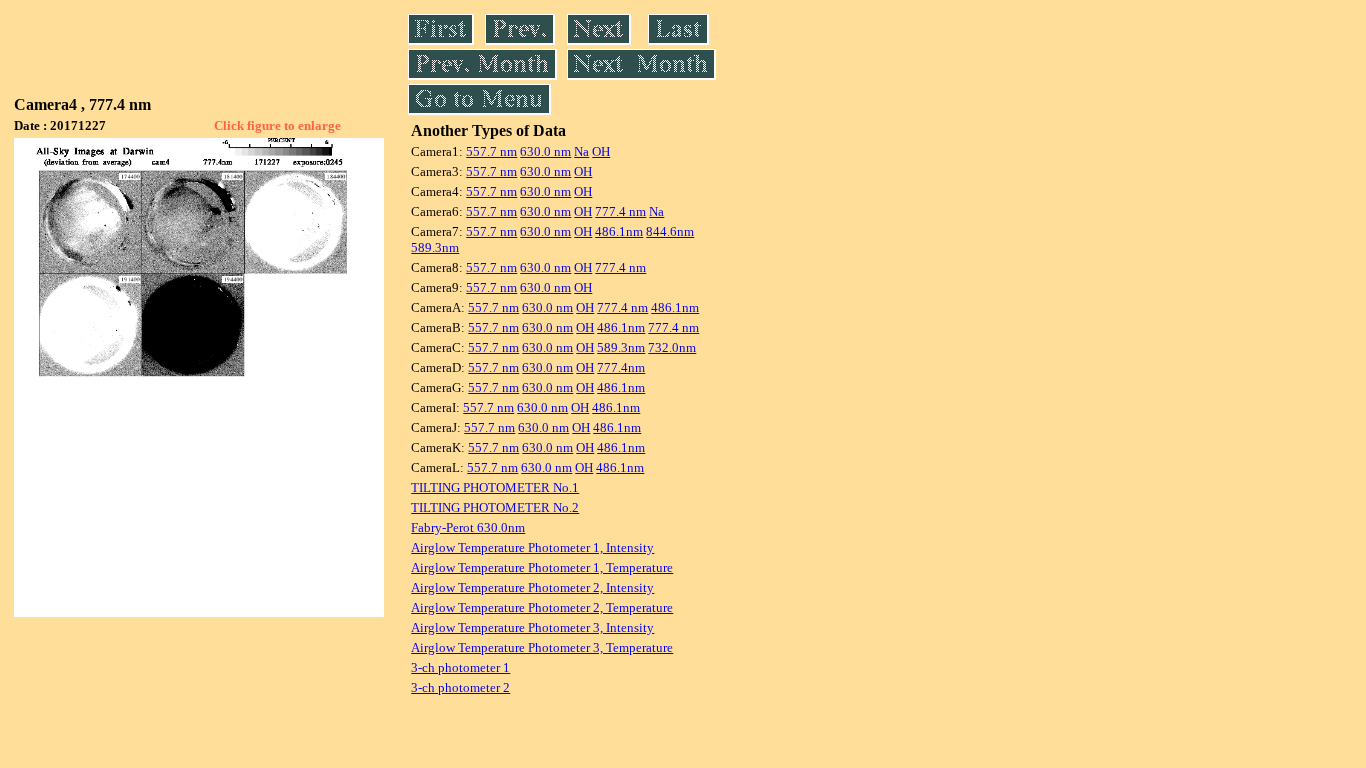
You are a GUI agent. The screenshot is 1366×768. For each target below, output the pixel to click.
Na (581, 151)
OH (601, 151)
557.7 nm (491, 151)
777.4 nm (620, 211)
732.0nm (672, 347)
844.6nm (670, 231)
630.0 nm (545, 151)
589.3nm (435, 247)
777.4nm (621, 367)
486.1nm (619, 231)
